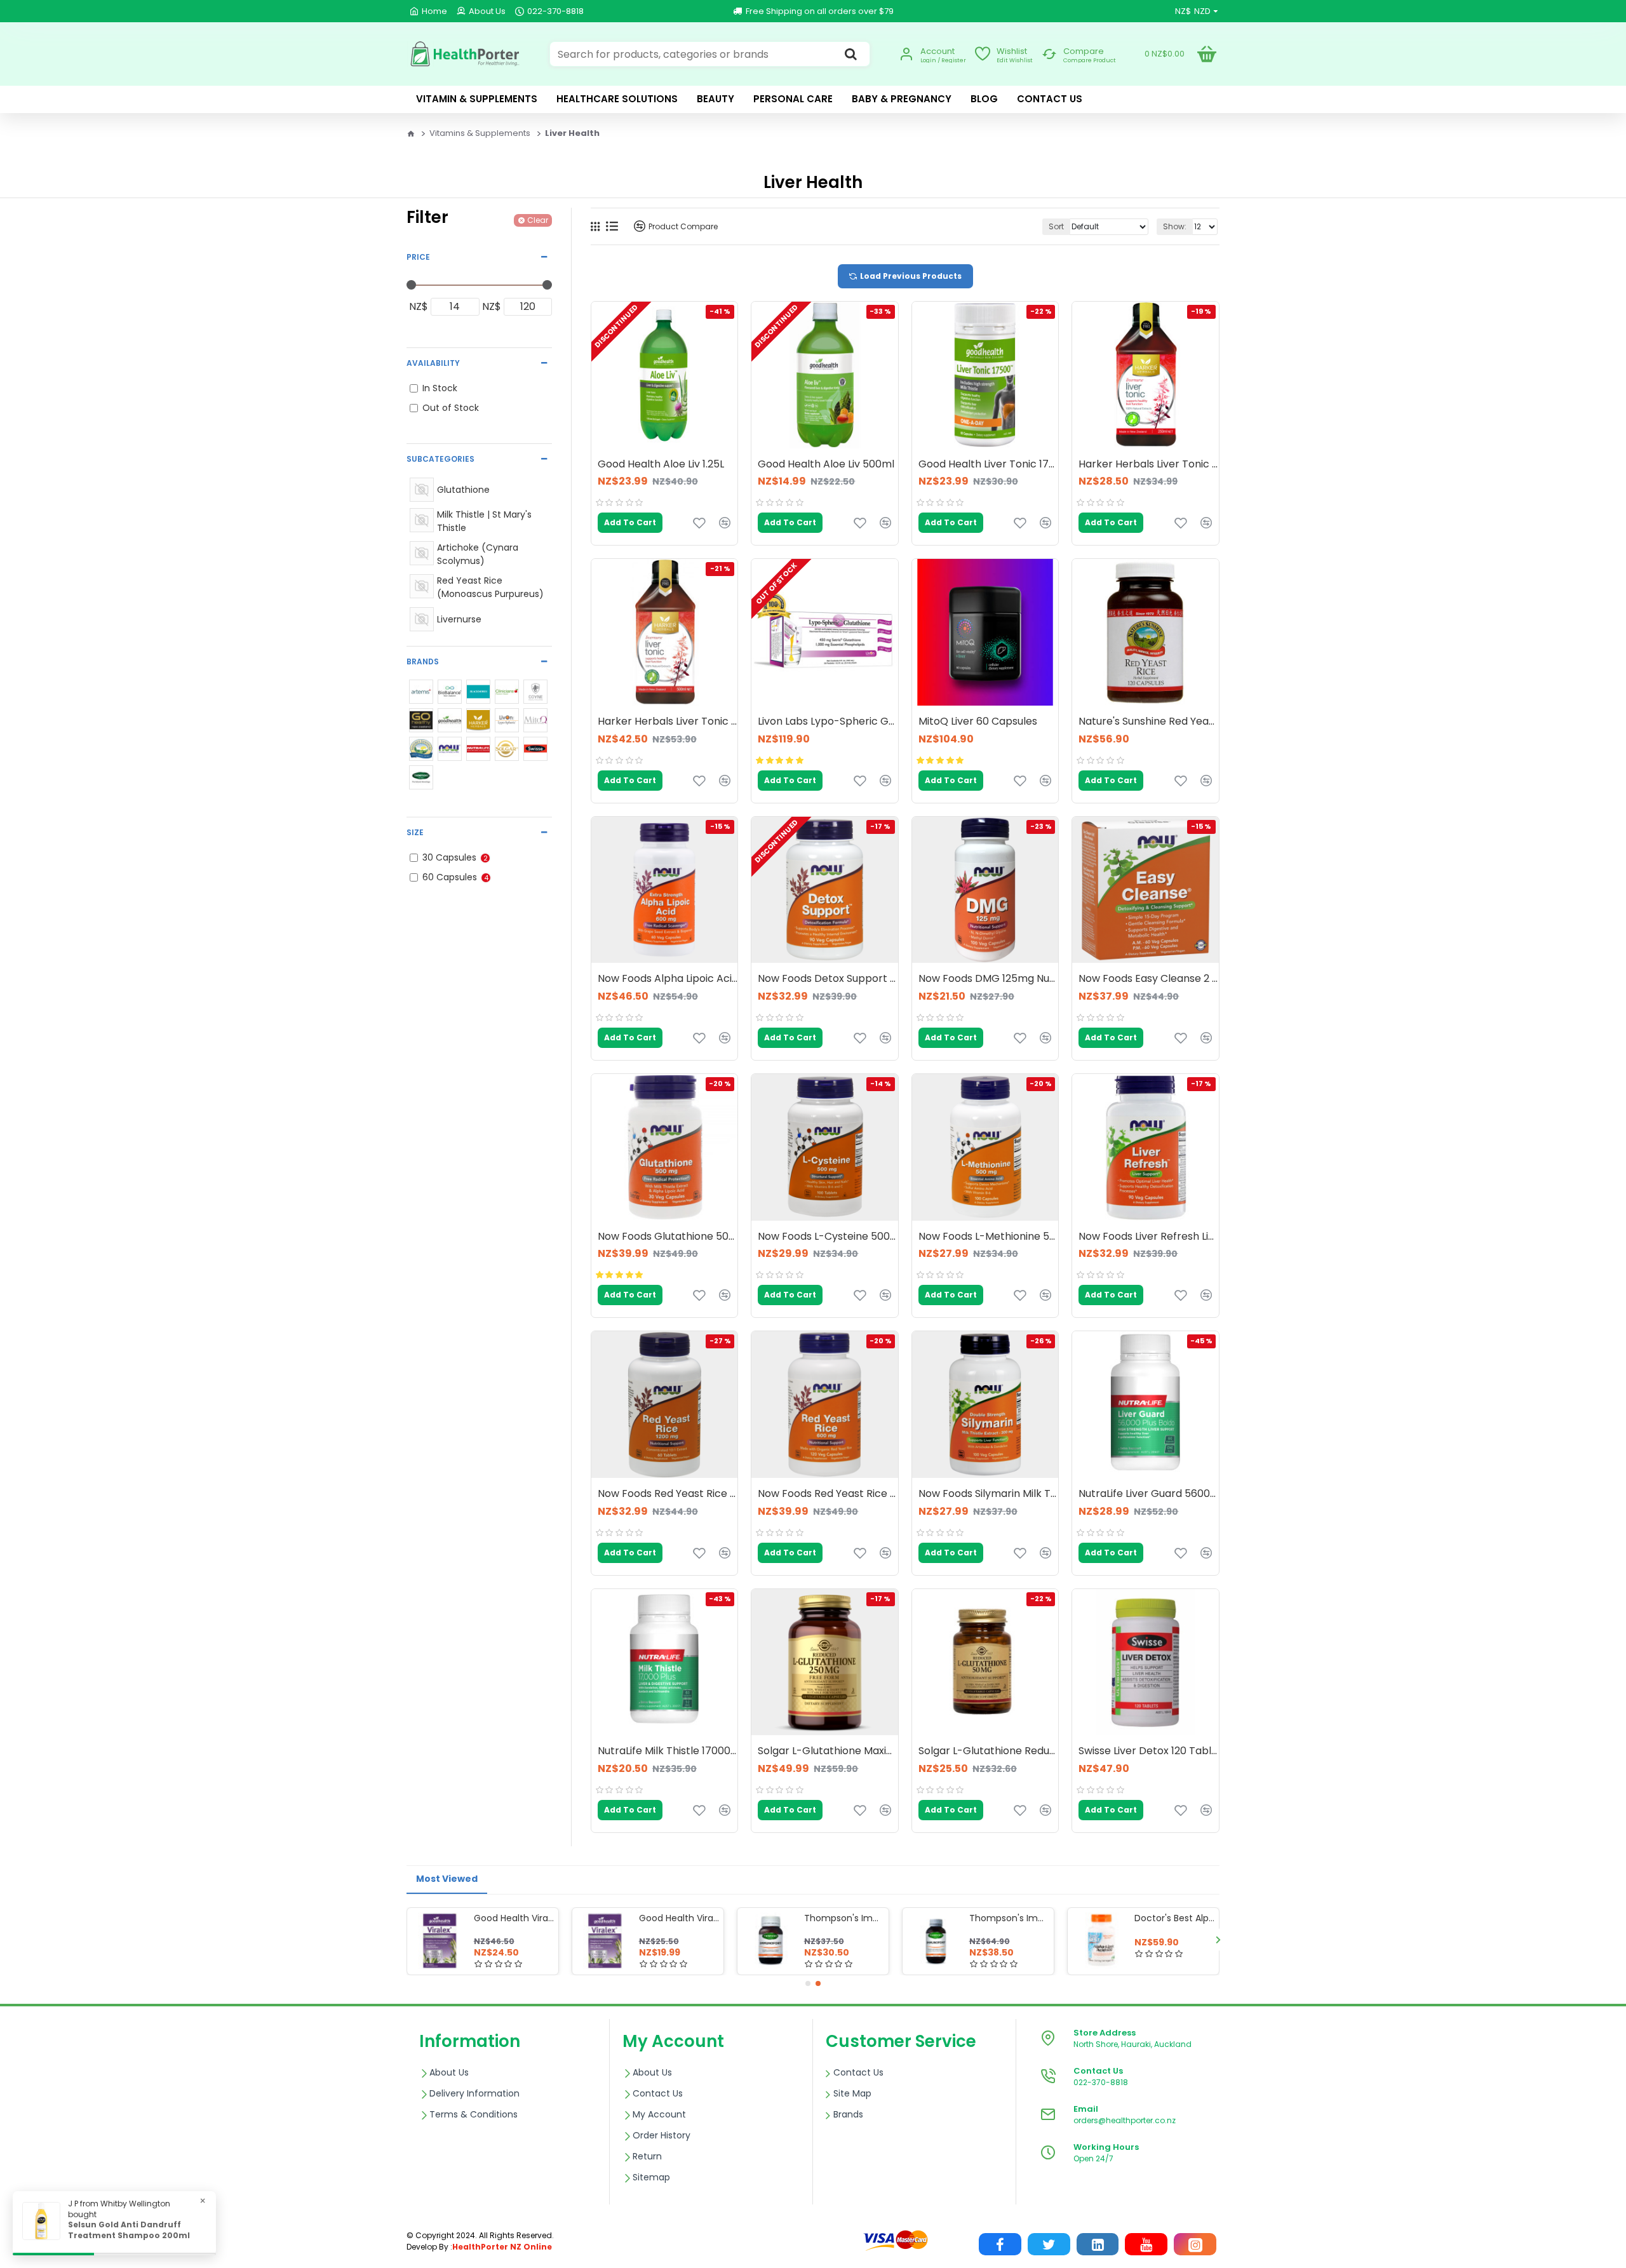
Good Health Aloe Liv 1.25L (661, 465)
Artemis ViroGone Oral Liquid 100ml (1009, 1918)
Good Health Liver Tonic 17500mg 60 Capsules (988, 465)
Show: (1175, 226)
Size (415, 832)
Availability (433, 363)
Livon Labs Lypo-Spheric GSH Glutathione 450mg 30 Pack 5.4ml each (828, 722)
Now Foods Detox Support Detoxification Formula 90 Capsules (828, 979)
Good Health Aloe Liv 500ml (826, 465)
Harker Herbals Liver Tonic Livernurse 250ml (1148, 465)
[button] (408, 1939)
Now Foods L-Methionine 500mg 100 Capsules (988, 1237)
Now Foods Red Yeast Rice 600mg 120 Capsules (828, 1494)
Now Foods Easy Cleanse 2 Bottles (1148, 979)
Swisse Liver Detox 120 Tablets (1148, 1751)
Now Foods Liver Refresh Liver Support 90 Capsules (1148, 1237)
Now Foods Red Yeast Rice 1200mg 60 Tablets (668, 1494)
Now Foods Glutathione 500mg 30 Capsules (668, 1237)
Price (418, 257)
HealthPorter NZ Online (502, 2247)
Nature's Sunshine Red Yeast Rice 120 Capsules (1148, 722)
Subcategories (440, 459)
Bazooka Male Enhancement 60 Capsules (514, 1918)
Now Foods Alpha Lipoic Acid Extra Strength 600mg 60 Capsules (668, 979)
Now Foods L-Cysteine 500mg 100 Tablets (828, 1237)
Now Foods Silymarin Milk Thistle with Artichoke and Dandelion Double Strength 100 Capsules (988, 1494)
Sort (1056, 226)
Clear (538, 220)
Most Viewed (447, 1879)
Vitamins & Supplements (480, 133)
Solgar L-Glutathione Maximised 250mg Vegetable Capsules (828, 1751)
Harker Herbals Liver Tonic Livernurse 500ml (668, 722)
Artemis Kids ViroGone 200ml (1174, 1918)
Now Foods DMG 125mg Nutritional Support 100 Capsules (988, 979)
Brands (423, 661)
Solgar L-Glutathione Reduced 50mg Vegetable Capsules (988, 1751)
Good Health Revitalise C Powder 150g (679, 1918)
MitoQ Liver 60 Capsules (978, 722)
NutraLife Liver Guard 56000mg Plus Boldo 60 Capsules (1148, 1494)
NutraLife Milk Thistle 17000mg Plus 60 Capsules (668, 1751)
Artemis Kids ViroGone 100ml (844, 1918)
